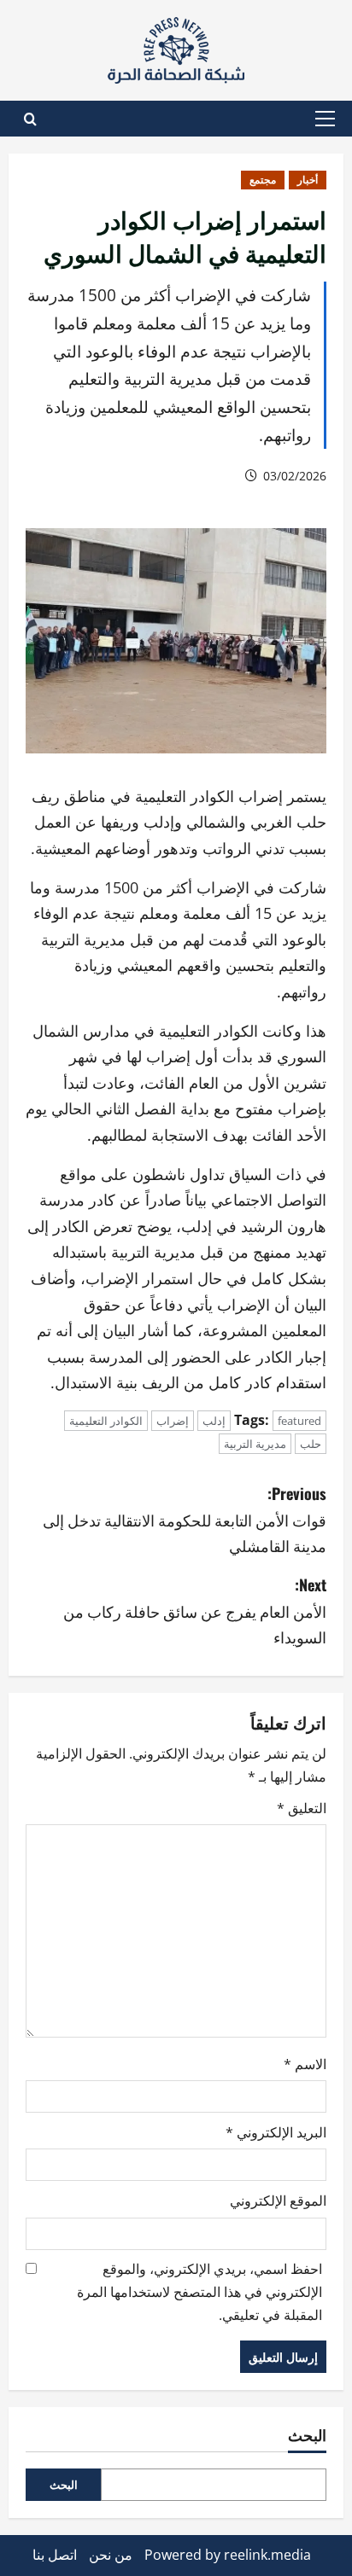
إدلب (214, 1421)
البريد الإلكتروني (276, 2132)
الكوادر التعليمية (106, 1421)
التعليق (302, 1808)
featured (299, 1421)
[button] (325, 119)
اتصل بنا (55, 2555)
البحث (307, 2435)
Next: (195, 1611)
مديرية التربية (255, 1444)
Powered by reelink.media (228, 2555)
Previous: (185, 1519)
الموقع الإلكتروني (278, 2201)
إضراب (173, 1421)
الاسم (305, 2064)
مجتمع (263, 180)
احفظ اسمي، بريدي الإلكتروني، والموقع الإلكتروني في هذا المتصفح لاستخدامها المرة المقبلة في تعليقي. (199, 2292)
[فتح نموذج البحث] (30, 119)
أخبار (308, 180)
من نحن (111, 2555)
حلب (311, 1444)
